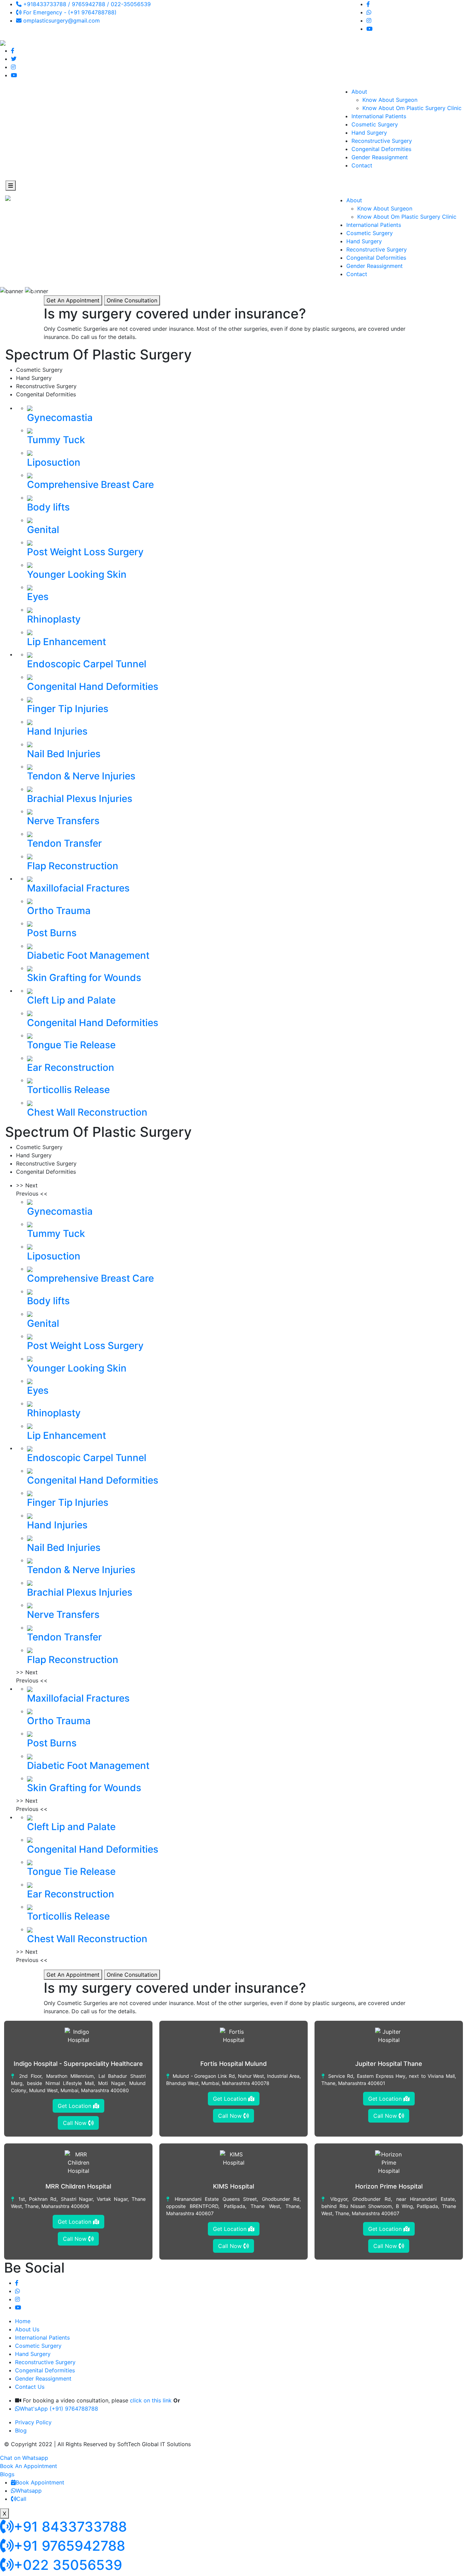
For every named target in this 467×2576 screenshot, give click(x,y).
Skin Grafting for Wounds (84, 978)
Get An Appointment (73, 300)
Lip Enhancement (66, 642)
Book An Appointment (29, 2466)
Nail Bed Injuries (64, 754)
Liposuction (54, 462)
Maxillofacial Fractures (78, 888)
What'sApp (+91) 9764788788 (59, 2409)
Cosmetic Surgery (375, 124)
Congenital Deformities (381, 149)
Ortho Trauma (59, 911)
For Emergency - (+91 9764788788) (69, 12)
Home (23, 2321)
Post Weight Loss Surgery (85, 552)
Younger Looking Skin (77, 574)
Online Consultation (132, 300)
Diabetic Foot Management (88, 955)
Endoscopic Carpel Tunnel (87, 664)
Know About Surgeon (390, 100)
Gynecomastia (60, 418)
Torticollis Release (68, 1090)
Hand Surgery (369, 133)
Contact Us (30, 2387)
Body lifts (48, 507)
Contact (362, 165)
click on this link (151, 2400)
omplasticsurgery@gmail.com (61, 21)
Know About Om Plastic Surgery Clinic (412, 108)
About (359, 92)
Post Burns (52, 933)
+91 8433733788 (70, 2527)
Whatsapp (29, 2491)
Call (21, 2499)
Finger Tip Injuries (68, 709)
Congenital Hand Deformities (93, 686)
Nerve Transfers (63, 821)
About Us (27, 2329)
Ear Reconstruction (71, 1067)
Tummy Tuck (56, 440)
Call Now (76, 2123)
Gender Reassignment (380, 157)
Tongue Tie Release (71, 1045)
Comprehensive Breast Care (90, 485)
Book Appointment (40, 2482)
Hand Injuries (57, 731)
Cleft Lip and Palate (71, 1000)
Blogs (7, 2474)
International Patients (379, 116)
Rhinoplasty (54, 619)
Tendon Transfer (64, 843)
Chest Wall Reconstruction (87, 1112)
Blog (21, 2430)
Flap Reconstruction (73, 866)
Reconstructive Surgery (382, 141)
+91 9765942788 (69, 2546)
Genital (43, 530)
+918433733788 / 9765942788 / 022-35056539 (86, 4)
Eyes (38, 597)
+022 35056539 (68, 2565)
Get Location (75, 2106)
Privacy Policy (33, 2422)
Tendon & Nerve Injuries (81, 776)
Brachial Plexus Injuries (80, 799)
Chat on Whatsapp (24, 2458)
